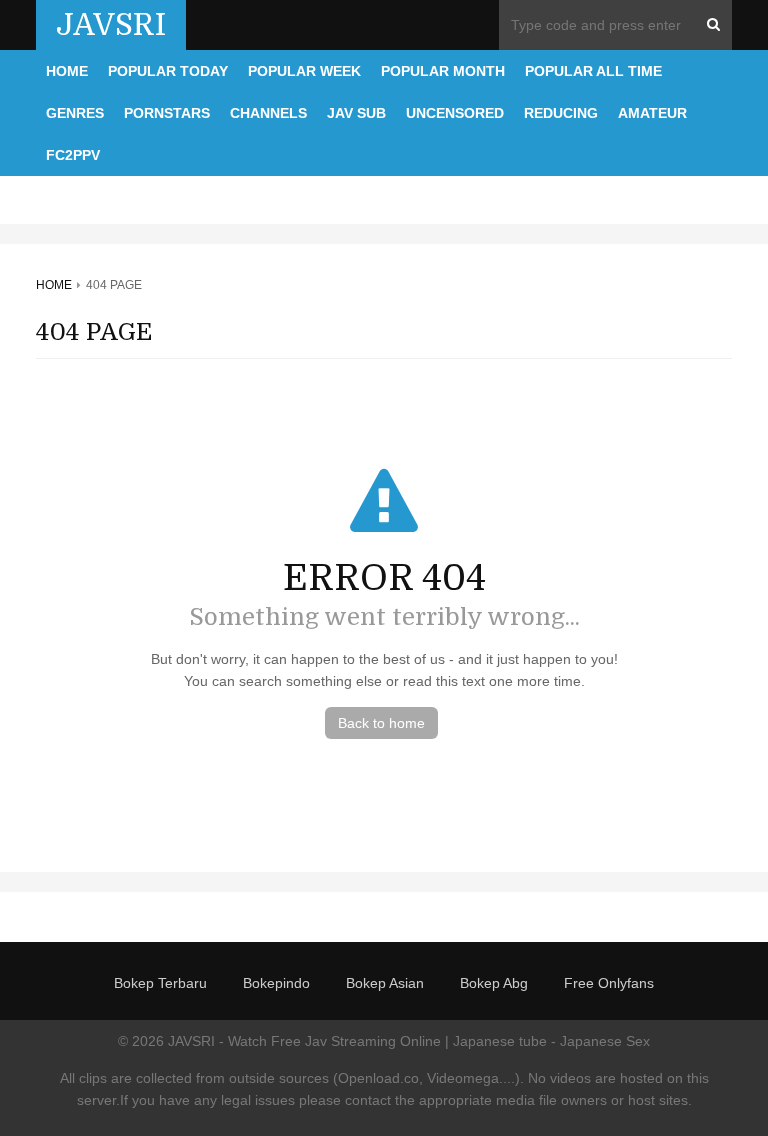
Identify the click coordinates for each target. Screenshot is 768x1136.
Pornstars (167, 113)
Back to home (381, 723)
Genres (75, 113)
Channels (268, 113)
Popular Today (168, 71)
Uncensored (455, 113)
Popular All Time (593, 71)
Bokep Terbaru (160, 983)
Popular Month (443, 71)
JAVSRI (111, 25)
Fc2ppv (73, 155)
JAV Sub (356, 113)
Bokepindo (276, 983)
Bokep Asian (385, 983)
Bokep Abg (494, 983)
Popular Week (304, 71)
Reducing (561, 113)
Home (67, 71)
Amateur (652, 113)
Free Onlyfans (609, 983)
